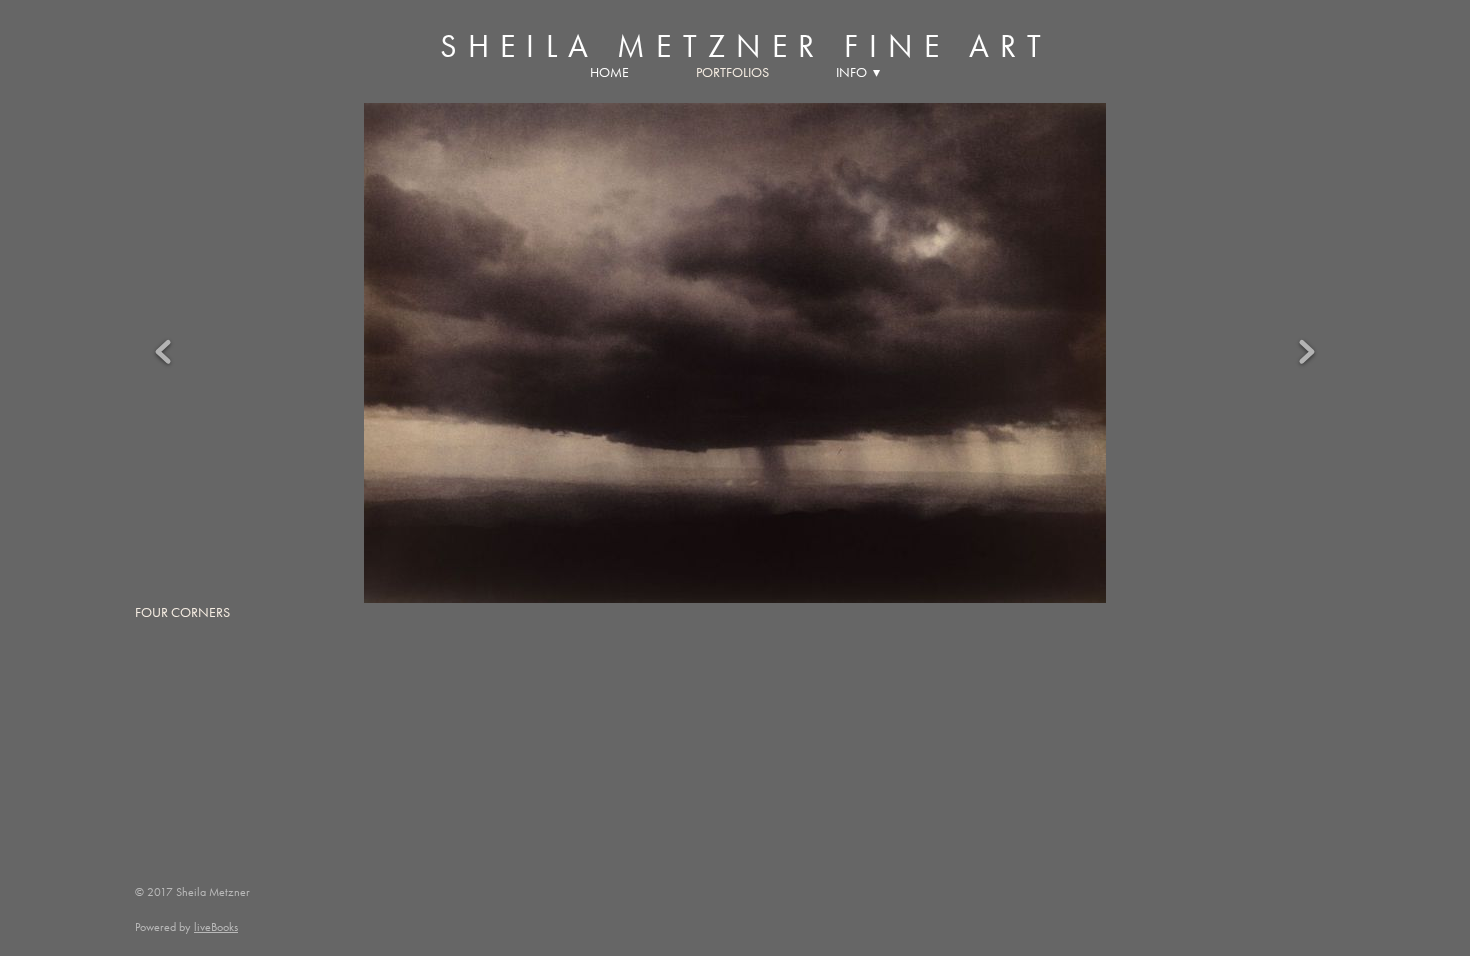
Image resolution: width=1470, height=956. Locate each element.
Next (1307, 353)
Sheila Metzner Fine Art (746, 46)
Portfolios (732, 72)
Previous (163, 353)
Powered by (186, 927)
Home (609, 72)
